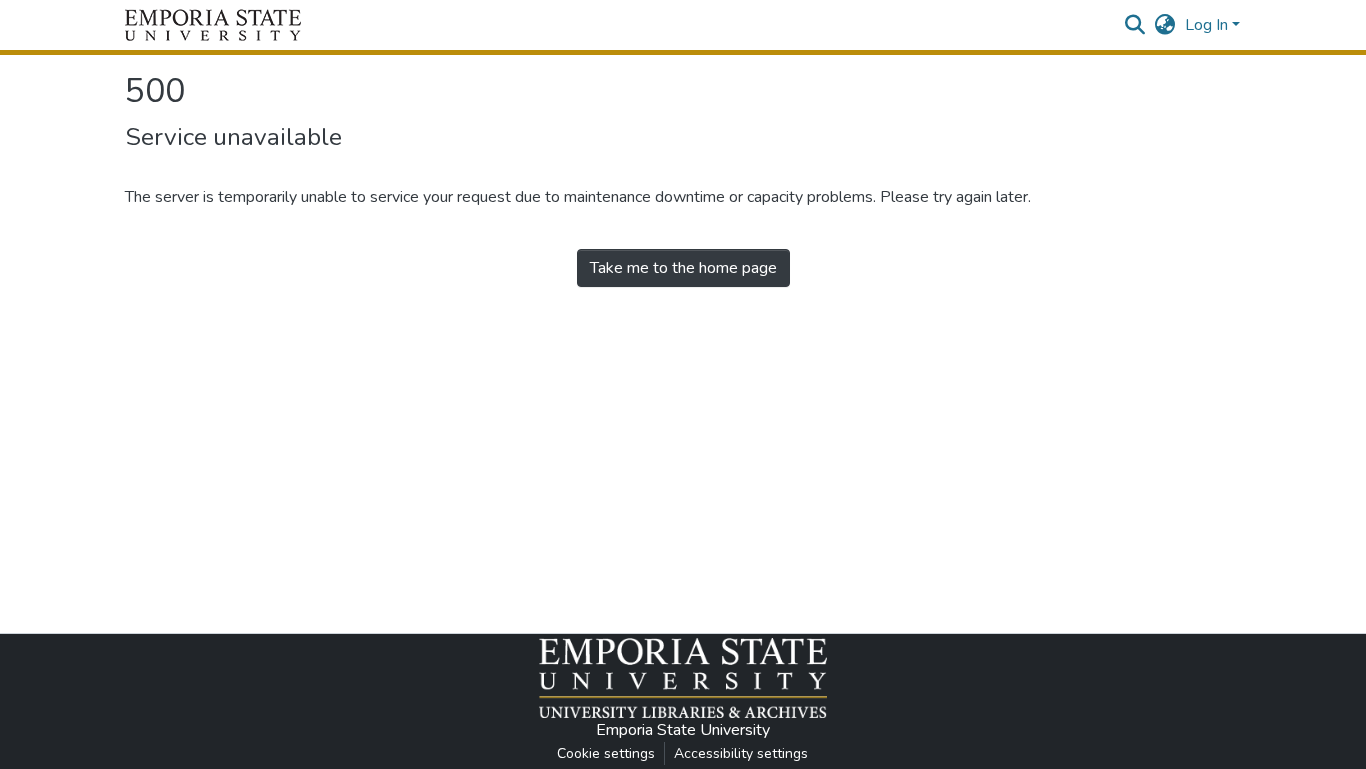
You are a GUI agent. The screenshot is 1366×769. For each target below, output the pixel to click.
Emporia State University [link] (683, 730)
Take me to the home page (683, 268)
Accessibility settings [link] (741, 753)
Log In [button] (1208, 25)
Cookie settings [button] (606, 753)
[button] (213, 25)
